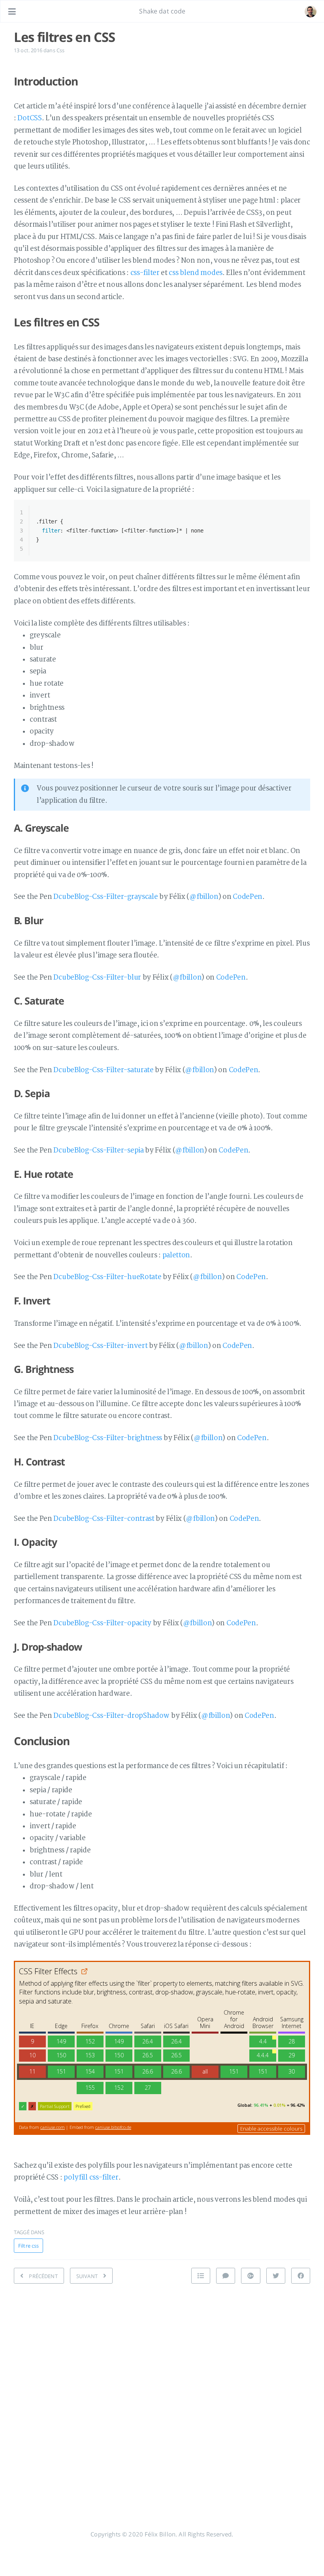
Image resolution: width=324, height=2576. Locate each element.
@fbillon (204, 897)
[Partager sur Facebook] (301, 2276)
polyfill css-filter (91, 2177)
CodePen (248, 897)
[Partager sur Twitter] (276, 2276)
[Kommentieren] (226, 2276)
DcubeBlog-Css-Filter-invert (100, 1346)
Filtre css (28, 2246)
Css (60, 50)
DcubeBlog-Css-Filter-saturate (103, 1070)
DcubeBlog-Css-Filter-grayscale (105, 897)
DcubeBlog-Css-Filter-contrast (104, 1519)
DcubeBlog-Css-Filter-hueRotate (107, 1277)
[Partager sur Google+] (251, 2276)
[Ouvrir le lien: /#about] (311, 11)
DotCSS (29, 118)
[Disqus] (162, 2390)
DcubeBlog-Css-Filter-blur (97, 977)
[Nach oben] (201, 2276)
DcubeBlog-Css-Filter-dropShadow (111, 1716)
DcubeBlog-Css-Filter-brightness (108, 1438)
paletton (176, 1255)
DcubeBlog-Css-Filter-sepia (98, 1150)
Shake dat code (162, 11)
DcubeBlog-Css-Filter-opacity (102, 1623)
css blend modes (196, 273)
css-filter (145, 273)
